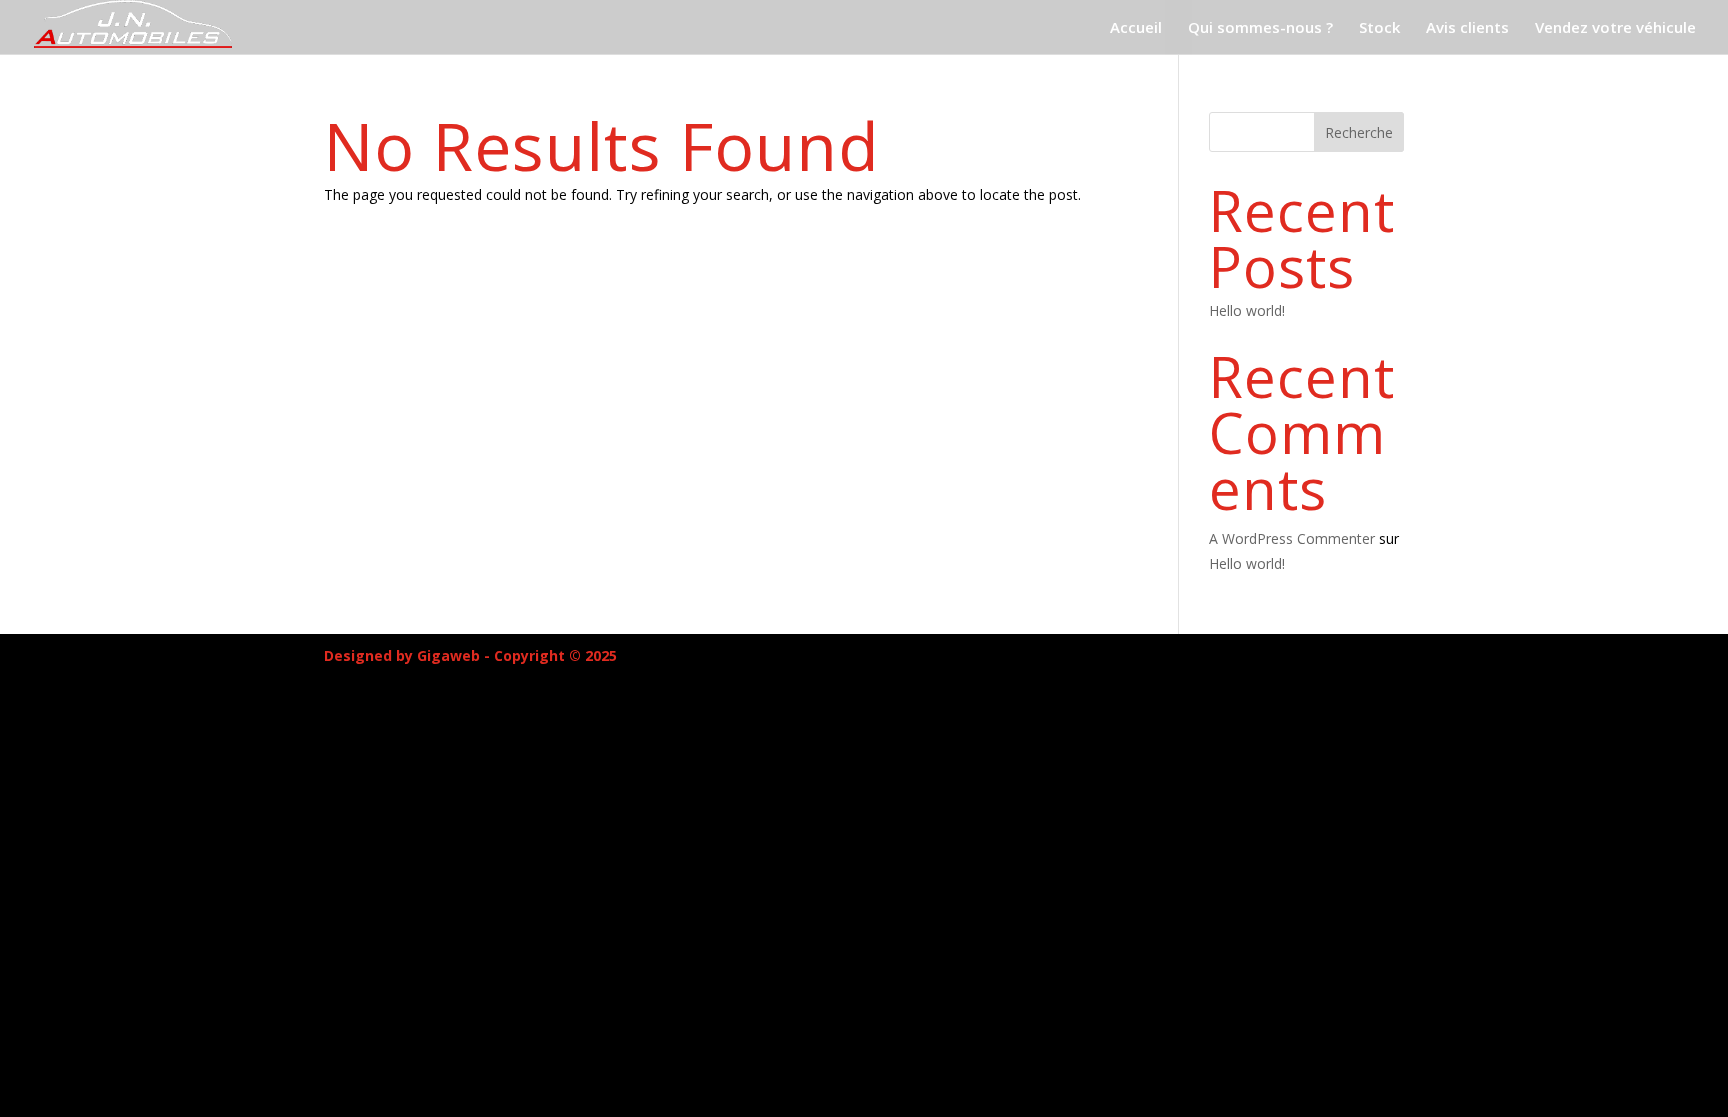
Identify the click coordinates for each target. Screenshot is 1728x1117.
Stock (1379, 28)
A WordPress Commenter (1292, 538)
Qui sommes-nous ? (1260, 28)
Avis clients (1467, 28)
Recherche (1359, 132)
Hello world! (1247, 310)
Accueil (1136, 28)
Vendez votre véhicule (1615, 28)
